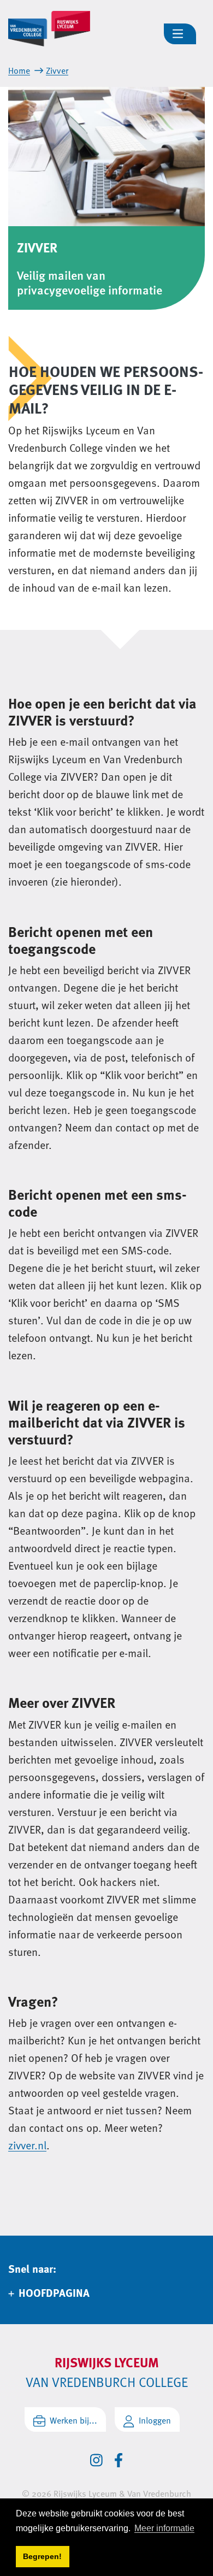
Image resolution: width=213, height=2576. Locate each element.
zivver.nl (27, 2145)
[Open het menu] (180, 34)
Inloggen (155, 2420)
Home (19, 70)
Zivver (57, 70)
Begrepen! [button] (42, 2556)
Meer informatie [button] (164, 2528)
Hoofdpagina (54, 2292)
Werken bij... (73, 2420)
